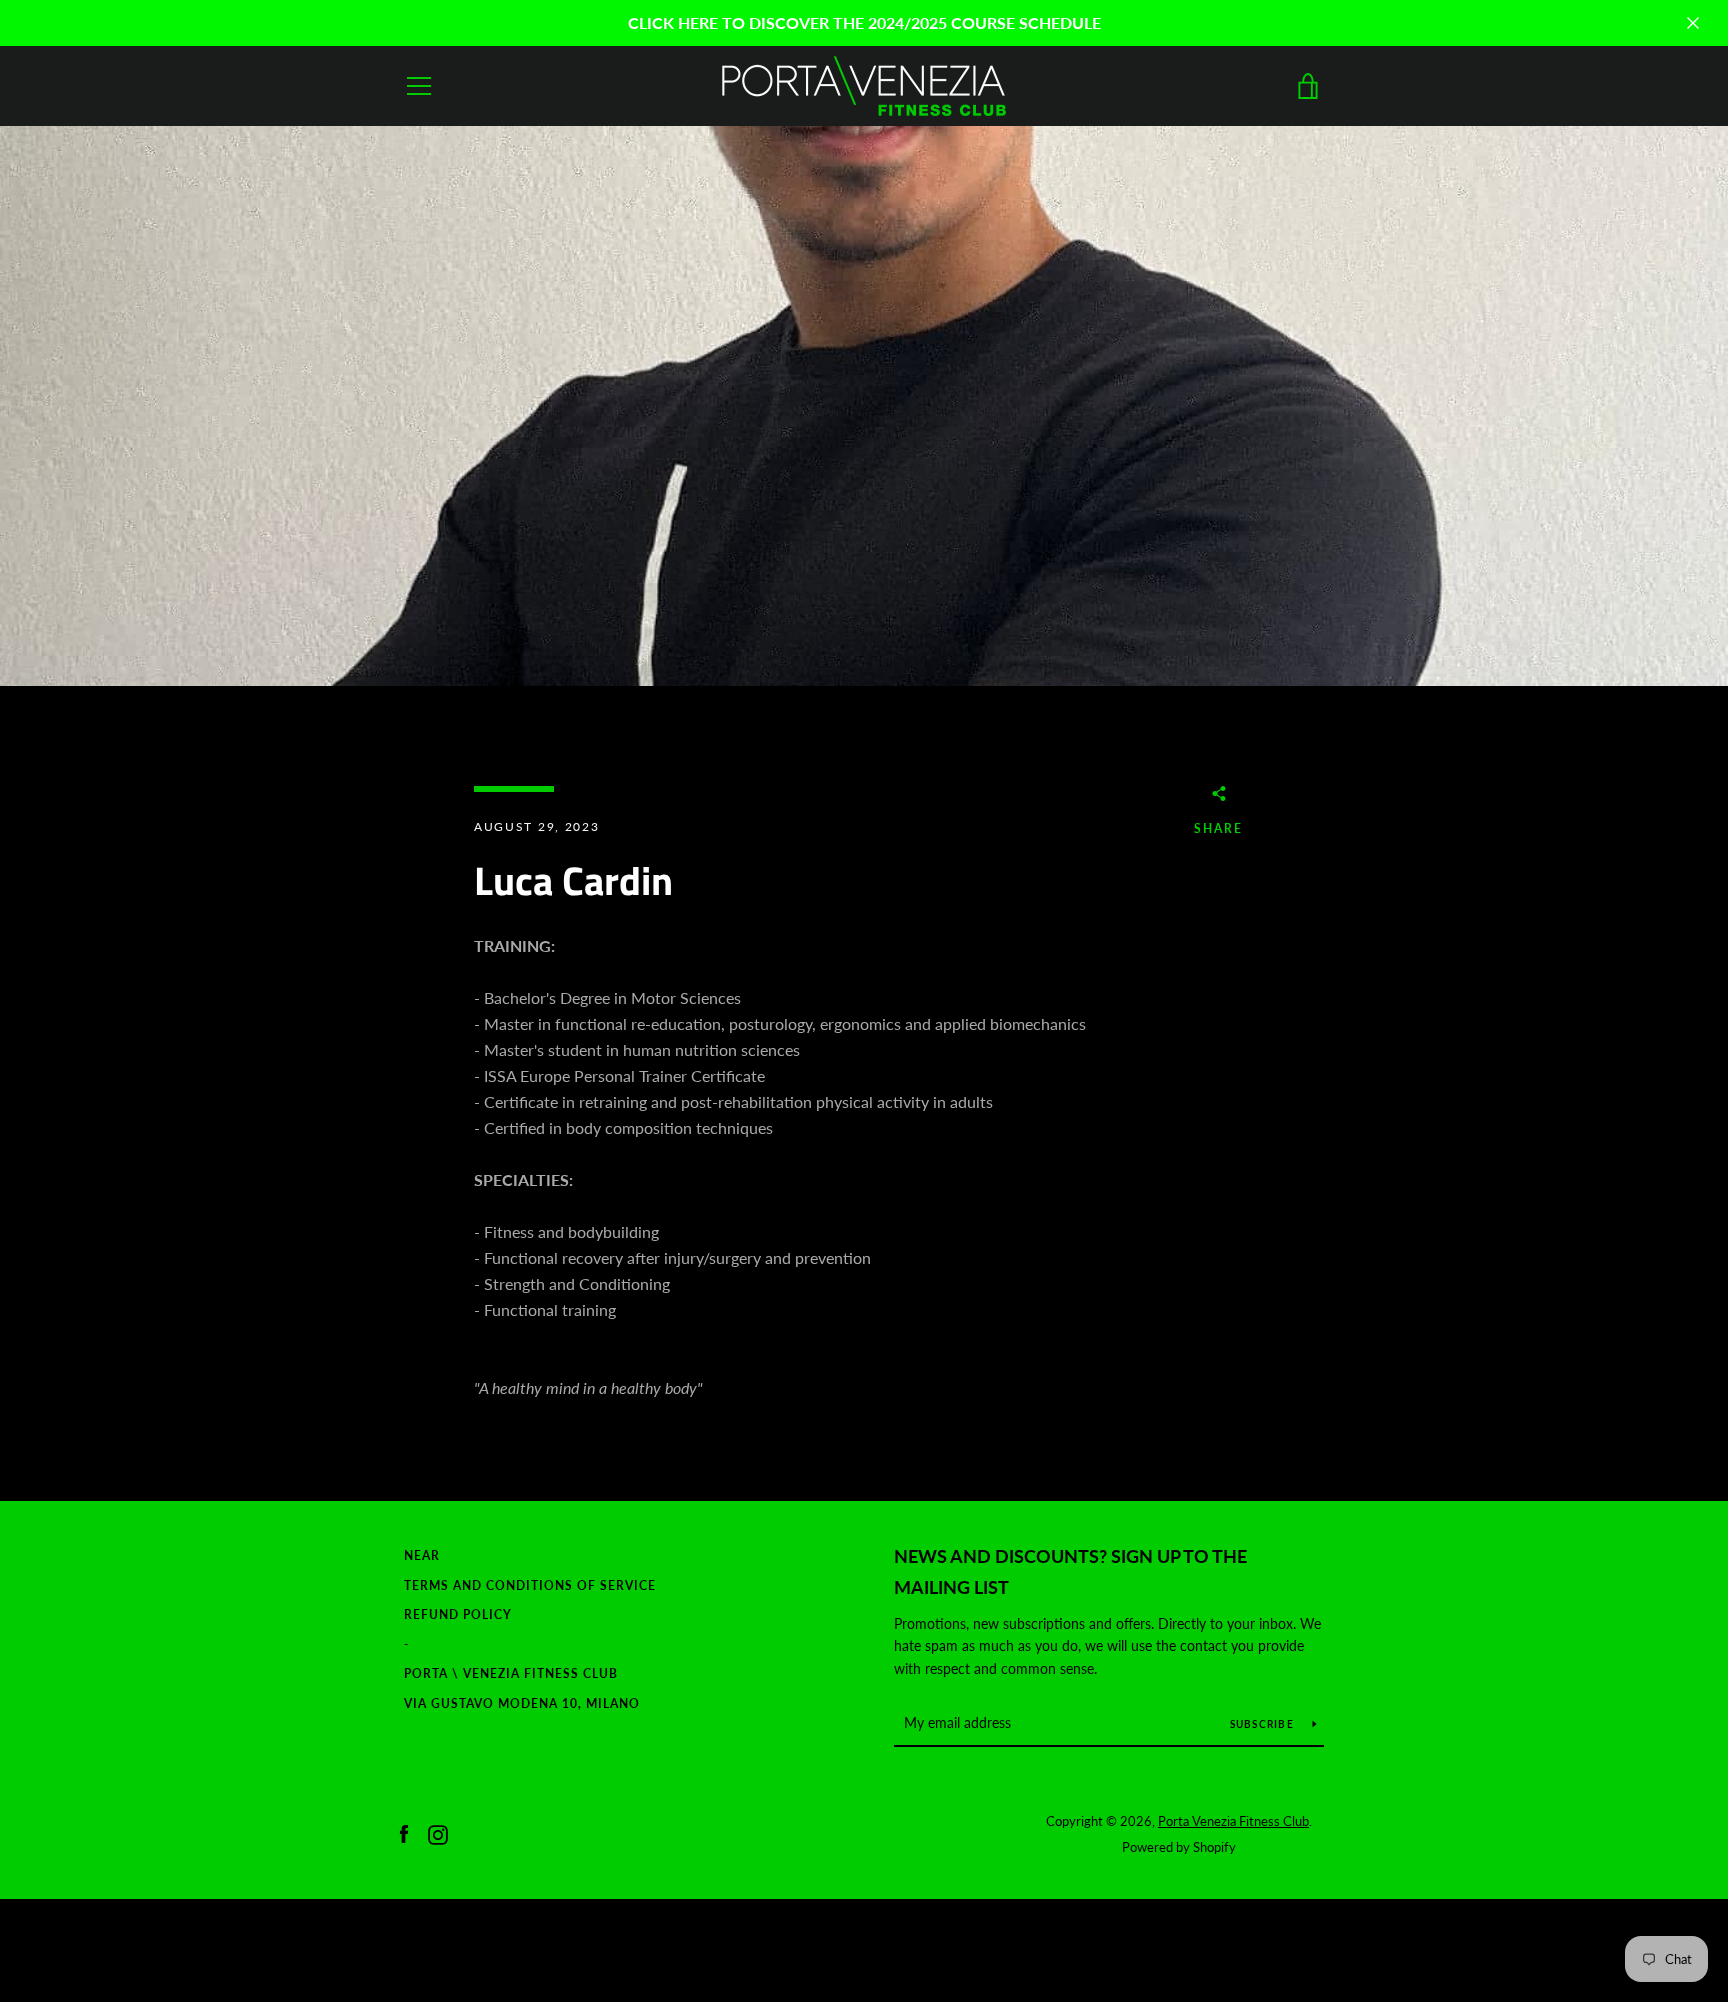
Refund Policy (458, 1614)
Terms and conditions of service (530, 1585)
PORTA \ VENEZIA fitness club (511, 1673)
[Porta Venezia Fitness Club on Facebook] (404, 1832)
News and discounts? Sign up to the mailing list (1070, 1571)
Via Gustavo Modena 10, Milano (522, 1703)
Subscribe (1264, 1724)
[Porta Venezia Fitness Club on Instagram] (438, 1832)
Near (422, 1555)
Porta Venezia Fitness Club (1233, 1821)
